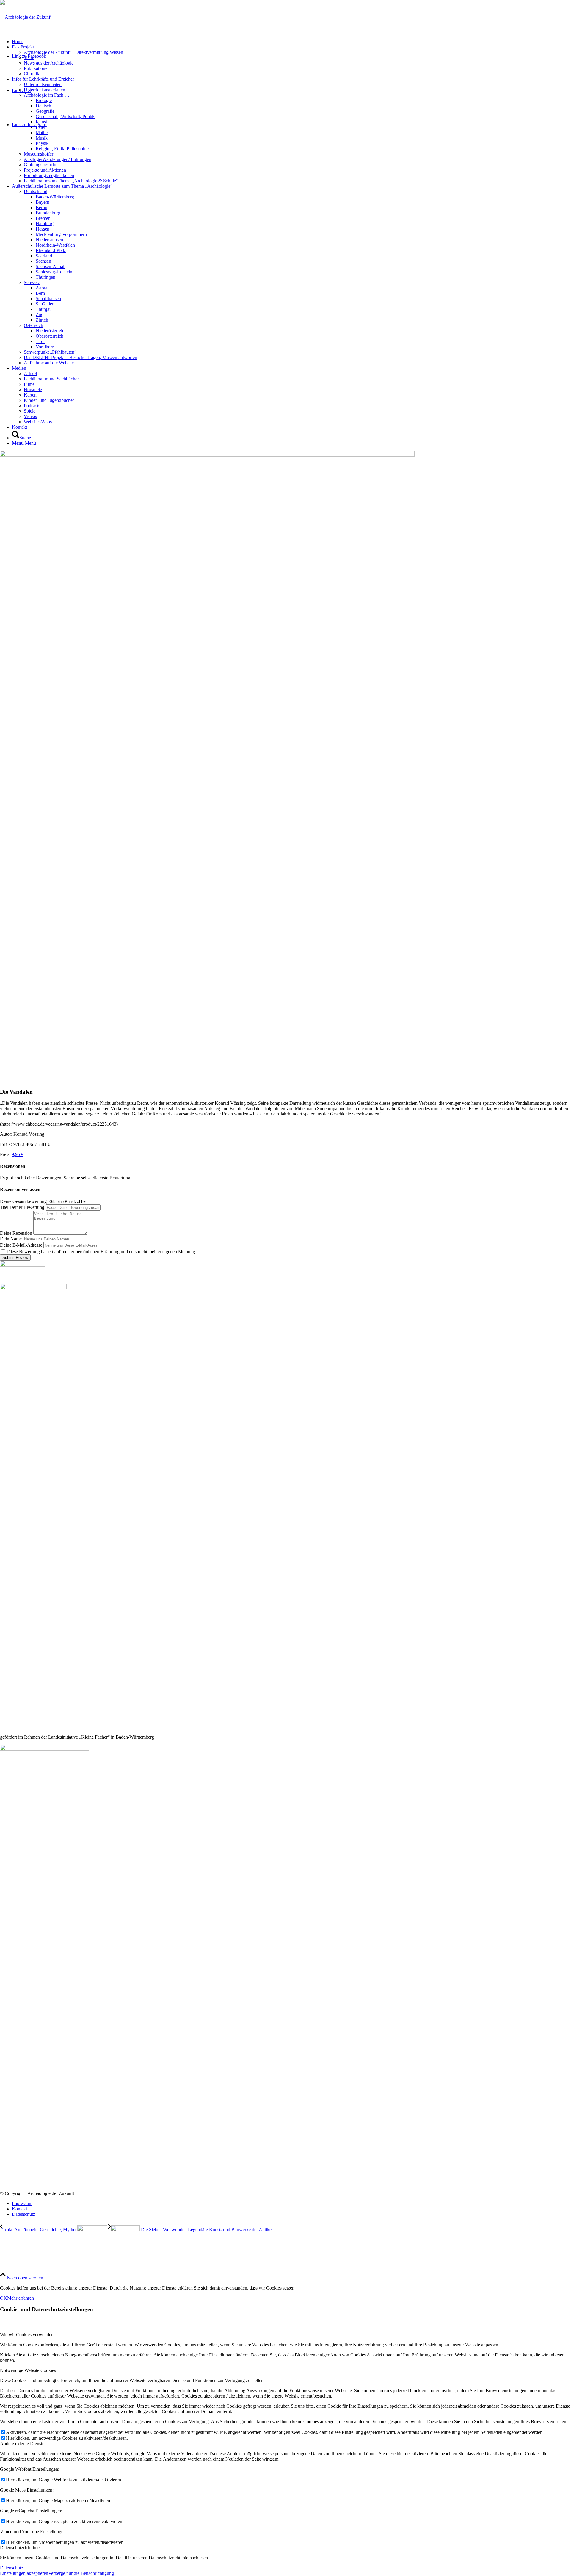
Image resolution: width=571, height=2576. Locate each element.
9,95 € (18, 1154)
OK (4, 2298)
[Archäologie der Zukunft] (26, 17)
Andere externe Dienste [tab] (22, 2443)
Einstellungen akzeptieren (24, 2573)
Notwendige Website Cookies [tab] (28, 2370)
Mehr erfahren (21, 2298)
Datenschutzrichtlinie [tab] (20, 2548)
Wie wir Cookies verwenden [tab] (27, 2335)
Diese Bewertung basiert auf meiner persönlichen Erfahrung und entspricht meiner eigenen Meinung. (102, 1252)
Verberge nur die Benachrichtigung (81, 2573)
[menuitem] (291, 42)
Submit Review (15, 1258)
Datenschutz (12, 2568)
